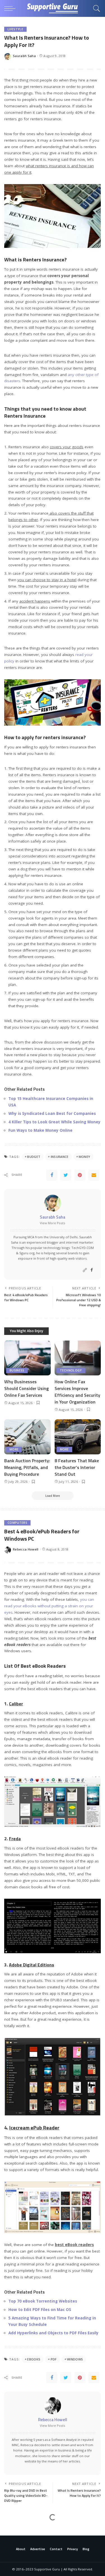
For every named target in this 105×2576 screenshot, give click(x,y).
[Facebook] (52, 1175)
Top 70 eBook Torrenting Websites (43, 2301)
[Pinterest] (80, 1175)
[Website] (85, 1270)
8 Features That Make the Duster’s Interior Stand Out (77, 1467)
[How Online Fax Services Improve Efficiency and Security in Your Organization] (78, 1358)
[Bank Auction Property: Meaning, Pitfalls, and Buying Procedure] (27, 1437)
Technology (71, 1370)
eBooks (34, 2359)
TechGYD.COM (83, 1248)
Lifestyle (15, 29)
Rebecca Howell (26, 1549)
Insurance (60, 1157)
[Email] (94, 1175)
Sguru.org (27, 1253)
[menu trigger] (11, 8)
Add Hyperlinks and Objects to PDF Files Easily (53, 2333)
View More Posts (53, 1223)
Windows (75, 2359)
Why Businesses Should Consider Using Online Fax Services (26, 1388)
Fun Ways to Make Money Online (40, 1130)
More (14, 1449)
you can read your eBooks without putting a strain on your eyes (49, 1606)
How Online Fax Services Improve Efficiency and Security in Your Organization (77, 1392)
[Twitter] (66, 1175)
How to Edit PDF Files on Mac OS (40, 2310)
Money (85, 1157)
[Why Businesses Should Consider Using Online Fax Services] (27, 1358)
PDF (54, 2359)
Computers (17, 1523)
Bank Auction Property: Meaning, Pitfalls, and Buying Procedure (27, 1467)
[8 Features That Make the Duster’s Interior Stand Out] (78, 1437)
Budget (34, 1157)
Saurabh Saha (24, 56)
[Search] (95, 8)
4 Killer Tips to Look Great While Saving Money (54, 1122)
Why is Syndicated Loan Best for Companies (52, 1113)
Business (17, 1370)
